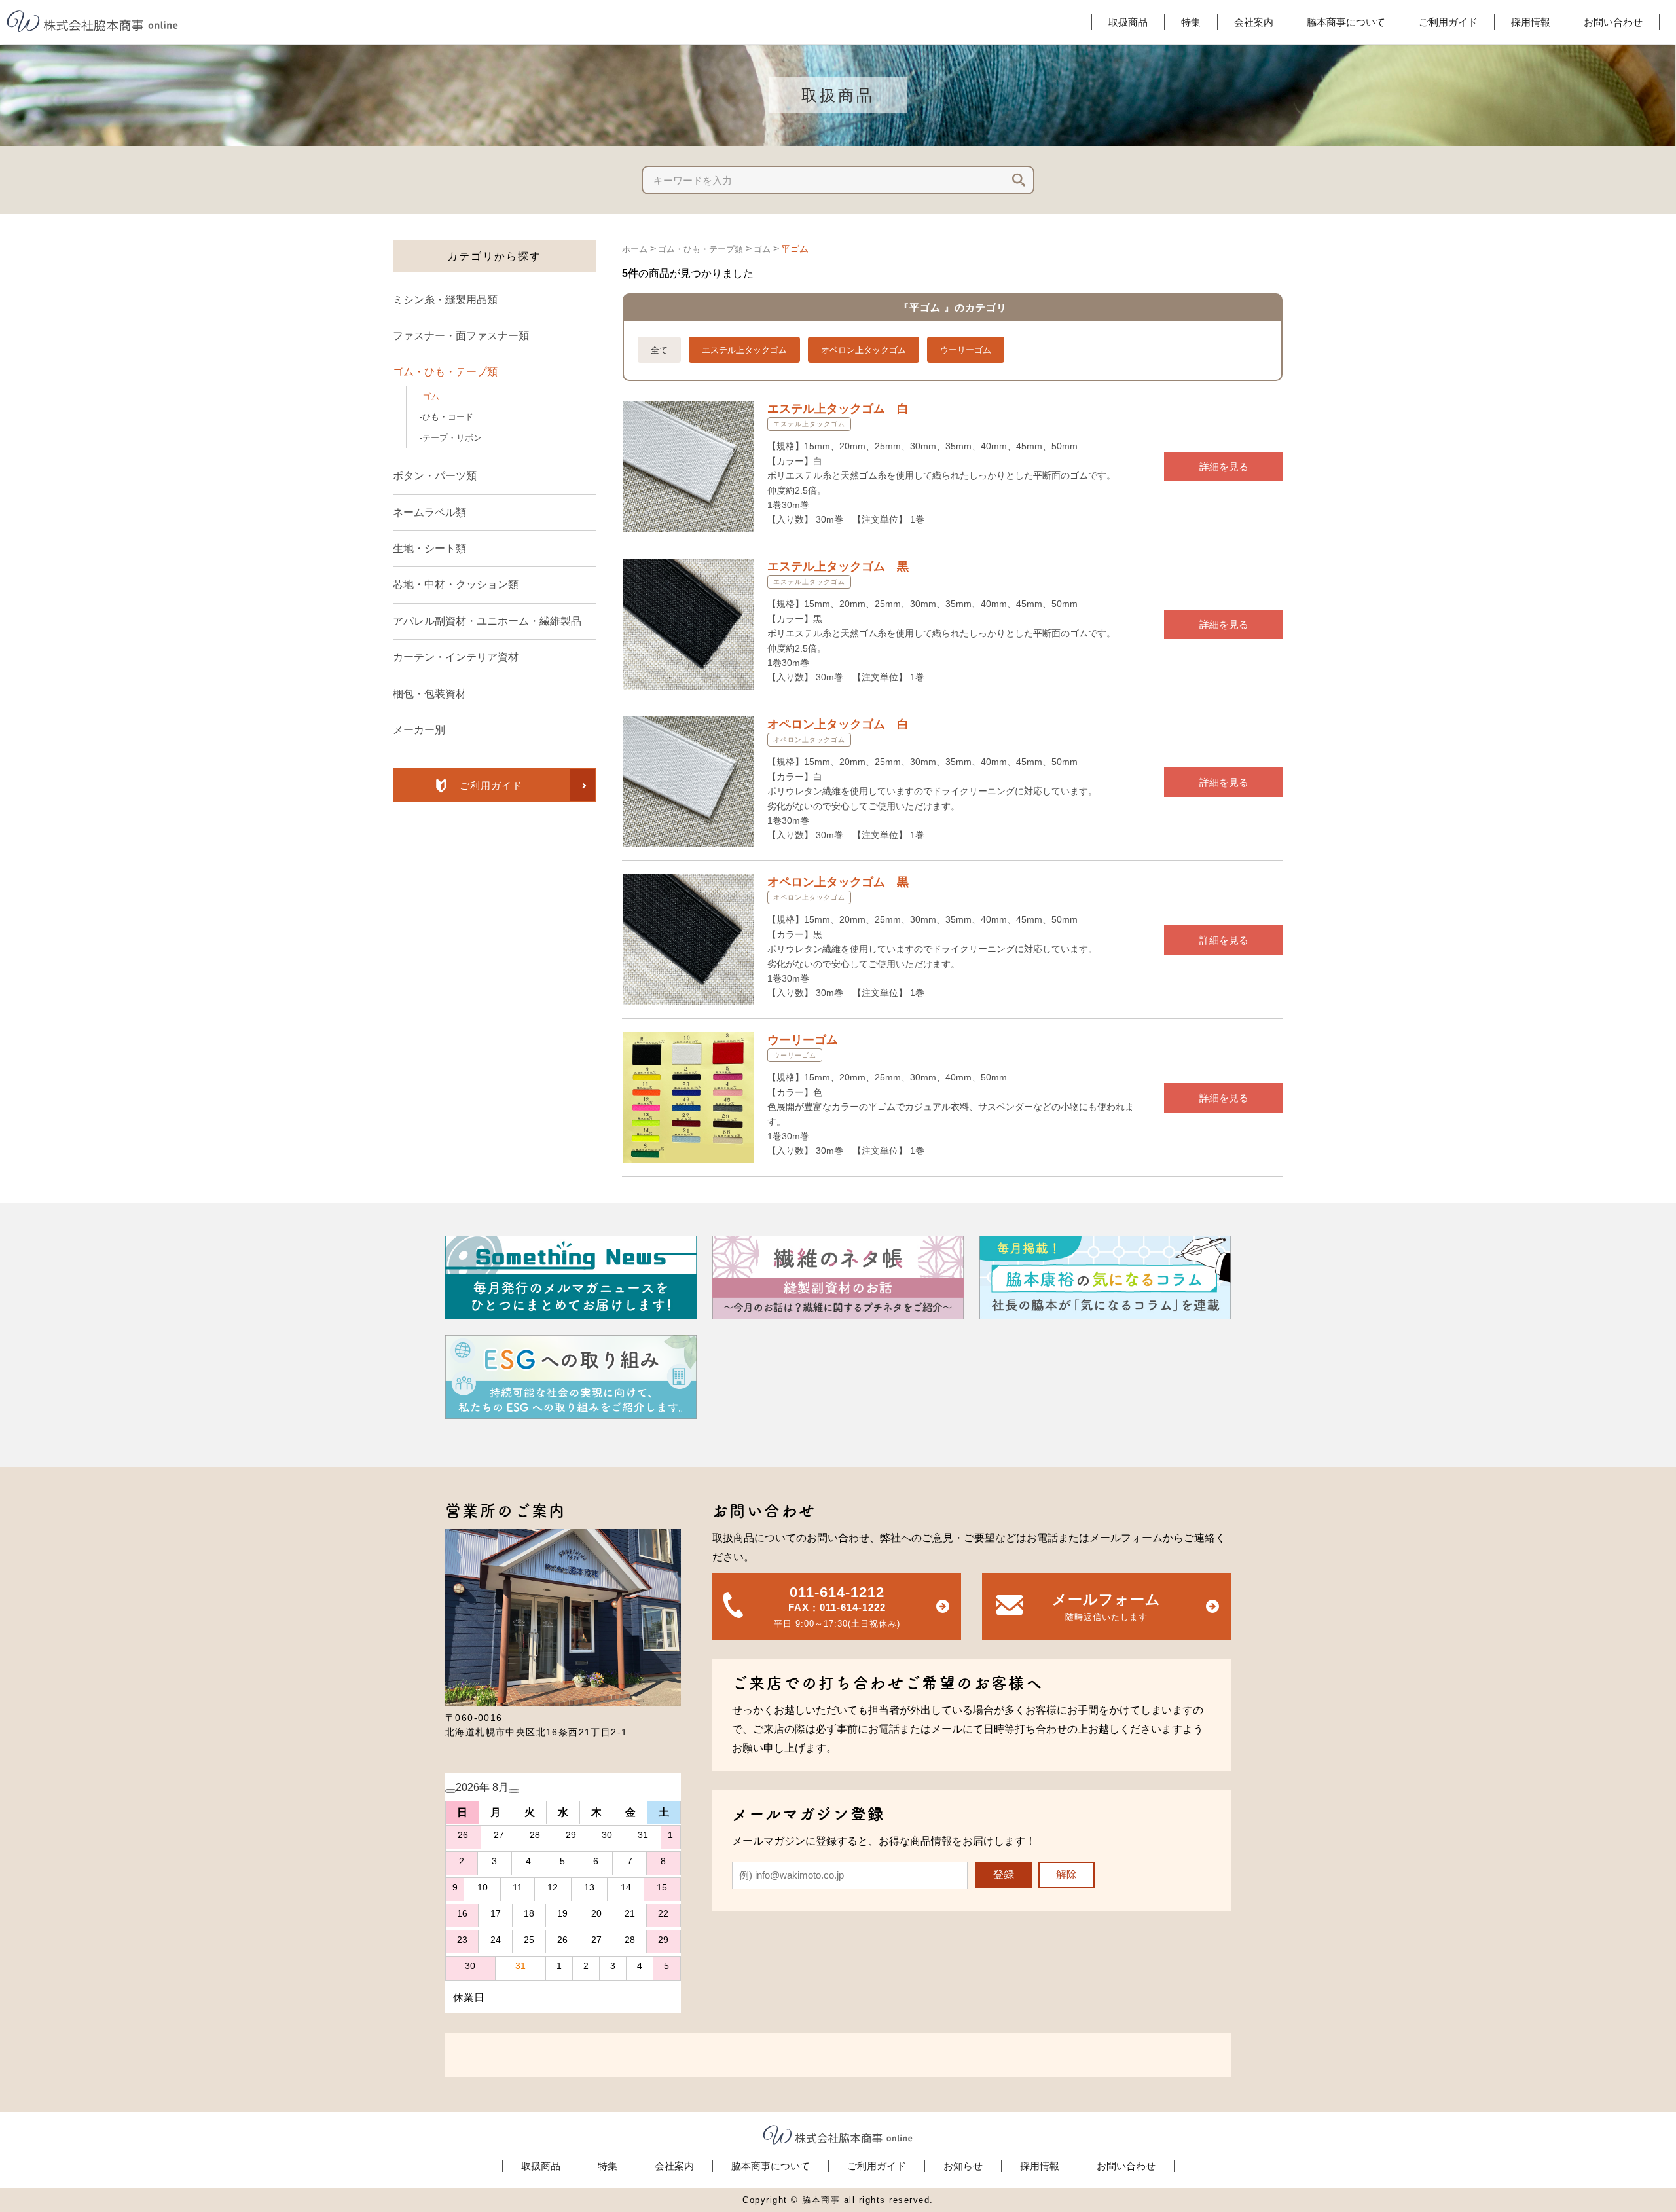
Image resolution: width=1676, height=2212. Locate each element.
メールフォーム (1106, 1607)
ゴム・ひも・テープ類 (445, 372)
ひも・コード (448, 417)
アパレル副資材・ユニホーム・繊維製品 (487, 621)
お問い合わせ (1126, 2166)
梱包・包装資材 (429, 694)
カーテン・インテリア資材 (456, 657)
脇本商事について (771, 2166)
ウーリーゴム (966, 350)
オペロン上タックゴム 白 (838, 724)
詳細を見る (1224, 467)
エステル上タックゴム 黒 (838, 566)
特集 (608, 2166)
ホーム (635, 249)
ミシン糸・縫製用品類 (445, 300)
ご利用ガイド (877, 2166)
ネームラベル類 (429, 512)
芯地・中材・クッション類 (456, 584)
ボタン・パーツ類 (435, 476)
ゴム (431, 396)
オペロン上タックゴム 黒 (838, 882)
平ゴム (795, 249)
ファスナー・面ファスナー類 (461, 336)
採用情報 (1040, 2166)
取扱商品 (541, 2166)
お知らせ (963, 2166)
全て (659, 350)
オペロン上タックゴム (864, 350)
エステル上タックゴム (744, 350)
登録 (1004, 1874)
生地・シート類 (429, 548)
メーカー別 (419, 730)
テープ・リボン (452, 438)
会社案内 (674, 2166)
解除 (1066, 1874)
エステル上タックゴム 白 (838, 409)
